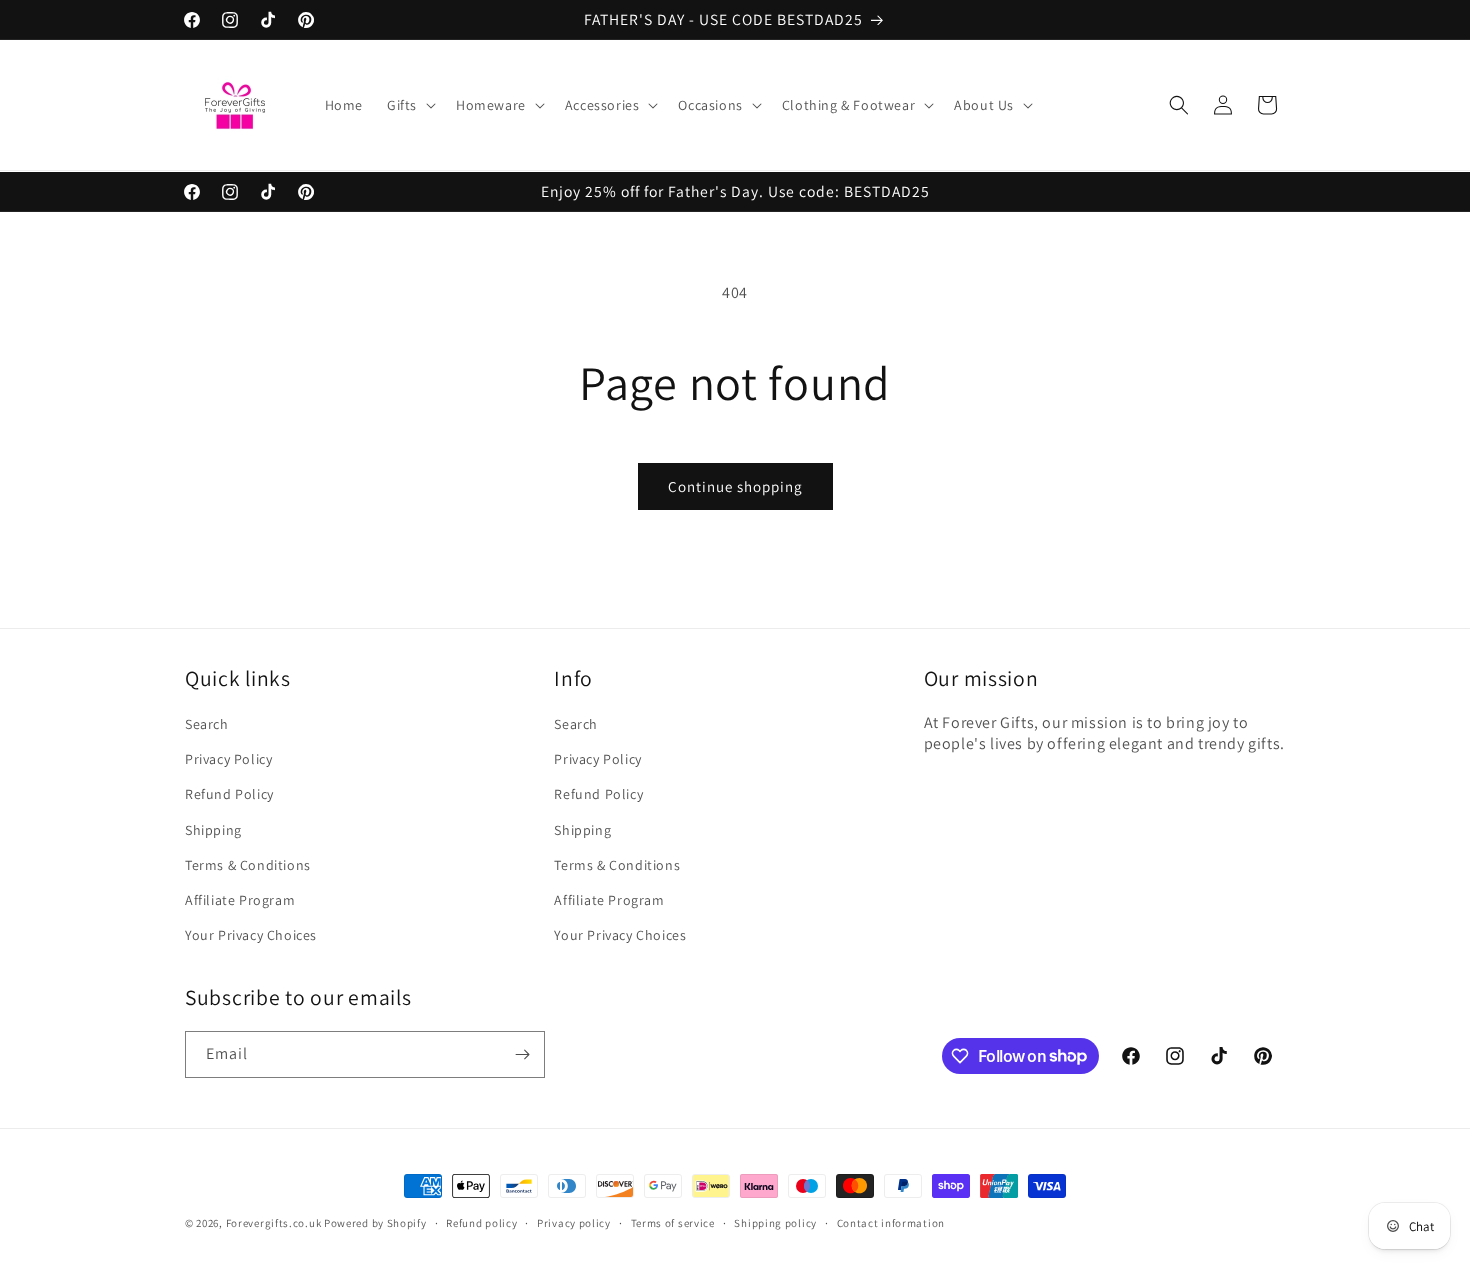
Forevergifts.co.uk (274, 1223)
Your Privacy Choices (251, 935)
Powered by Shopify (375, 1223)
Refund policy (481, 1222)
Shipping (213, 830)
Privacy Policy (228, 760)
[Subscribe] (522, 1054)
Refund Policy (229, 795)
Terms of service (673, 1222)
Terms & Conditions (248, 865)
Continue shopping (735, 486)
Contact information (891, 1222)
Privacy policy (574, 1222)
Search (207, 724)
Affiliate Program (240, 900)
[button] (409, 105)
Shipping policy (775, 1222)
